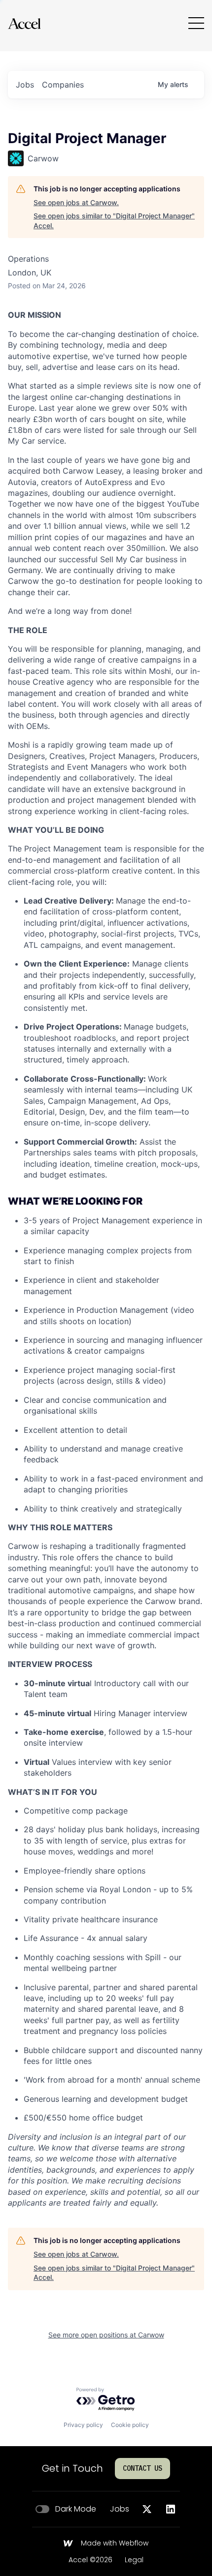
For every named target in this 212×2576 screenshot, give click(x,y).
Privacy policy (83, 2425)
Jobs (120, 2509)
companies (63, 85)
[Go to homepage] (24, 23)
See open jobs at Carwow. (76, 202)
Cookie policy (130, 2425)
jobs (25, 85)
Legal (134, 2560)
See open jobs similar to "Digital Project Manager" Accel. (114, 221)
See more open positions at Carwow (106, 2335)
